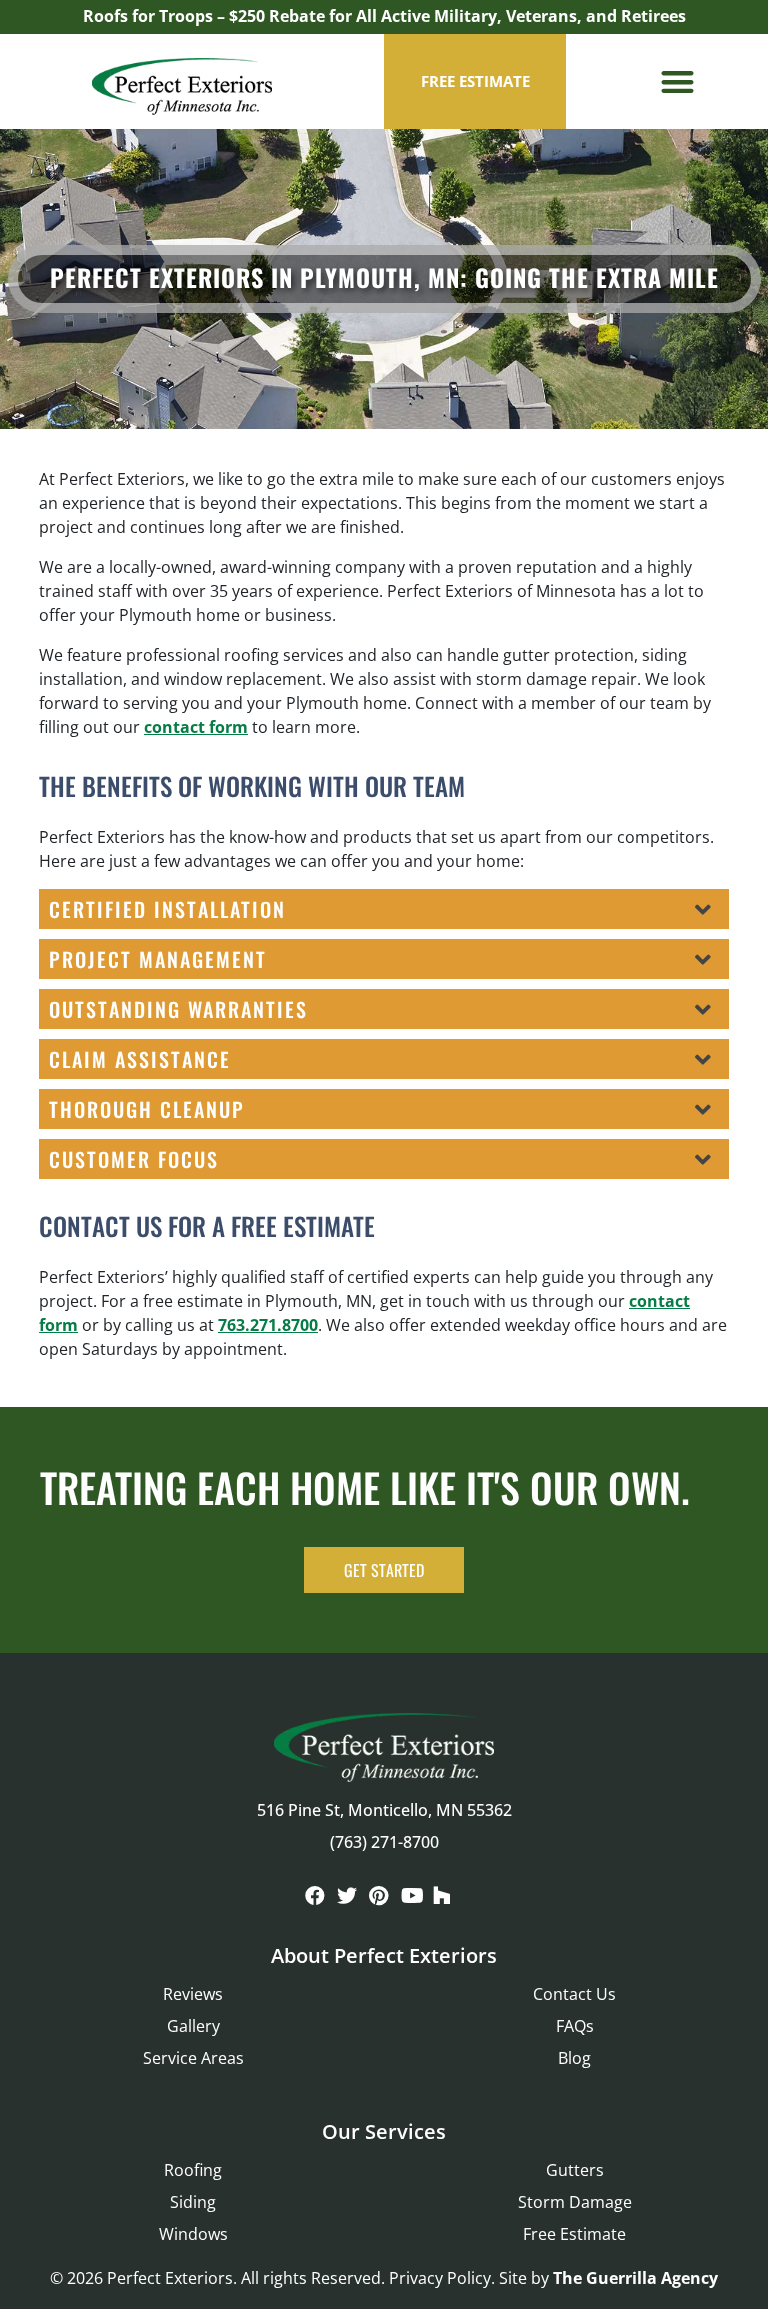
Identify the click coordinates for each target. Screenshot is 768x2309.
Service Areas (193, 2058)
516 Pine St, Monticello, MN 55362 (384, 1810)
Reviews (193, 1994)
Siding (193, 2202)
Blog (574, 2058)
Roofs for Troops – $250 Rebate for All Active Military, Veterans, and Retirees (384, 16)
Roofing (193, 2170)
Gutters (575, 2170)
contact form (196, 727)
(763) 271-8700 (384, 1842)
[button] (677, 81)
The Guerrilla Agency (635, 2278)
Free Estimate (574, 2234)
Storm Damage (575, 2202)
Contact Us (574, 1994)
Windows (193, 2234)
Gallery (193, 2026)
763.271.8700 (268, 1325)
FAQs (575, 2026)
